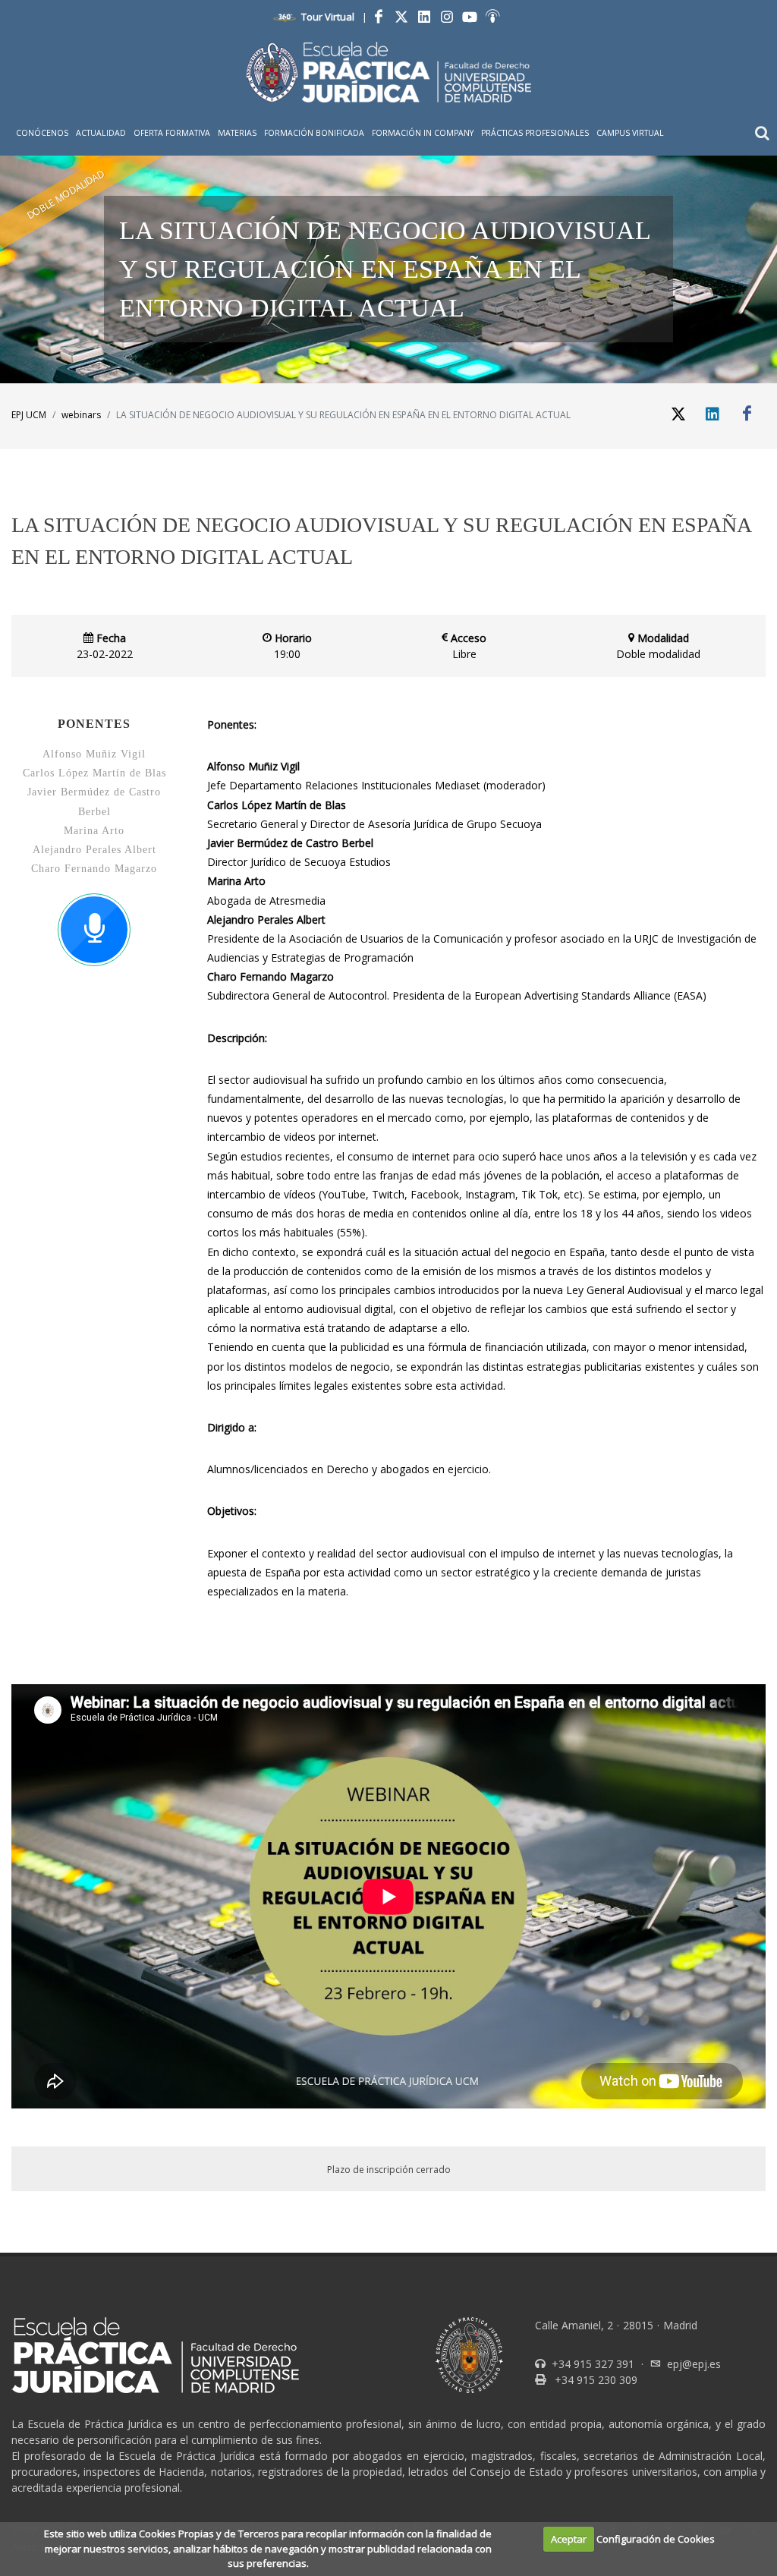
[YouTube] (470, 17)
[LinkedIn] (424, 17)
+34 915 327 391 (591, 2364)
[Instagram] (447, 17)
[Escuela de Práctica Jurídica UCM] (388, 72)
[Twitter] (401, 17)
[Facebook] (379, 17)
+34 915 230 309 (595, 2380)
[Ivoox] (492, 17)
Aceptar (569, 2539)
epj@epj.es (694, 2364)
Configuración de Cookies (656, 2539)
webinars (81, 415)
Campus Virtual (630, 133)
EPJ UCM (29, 415)
